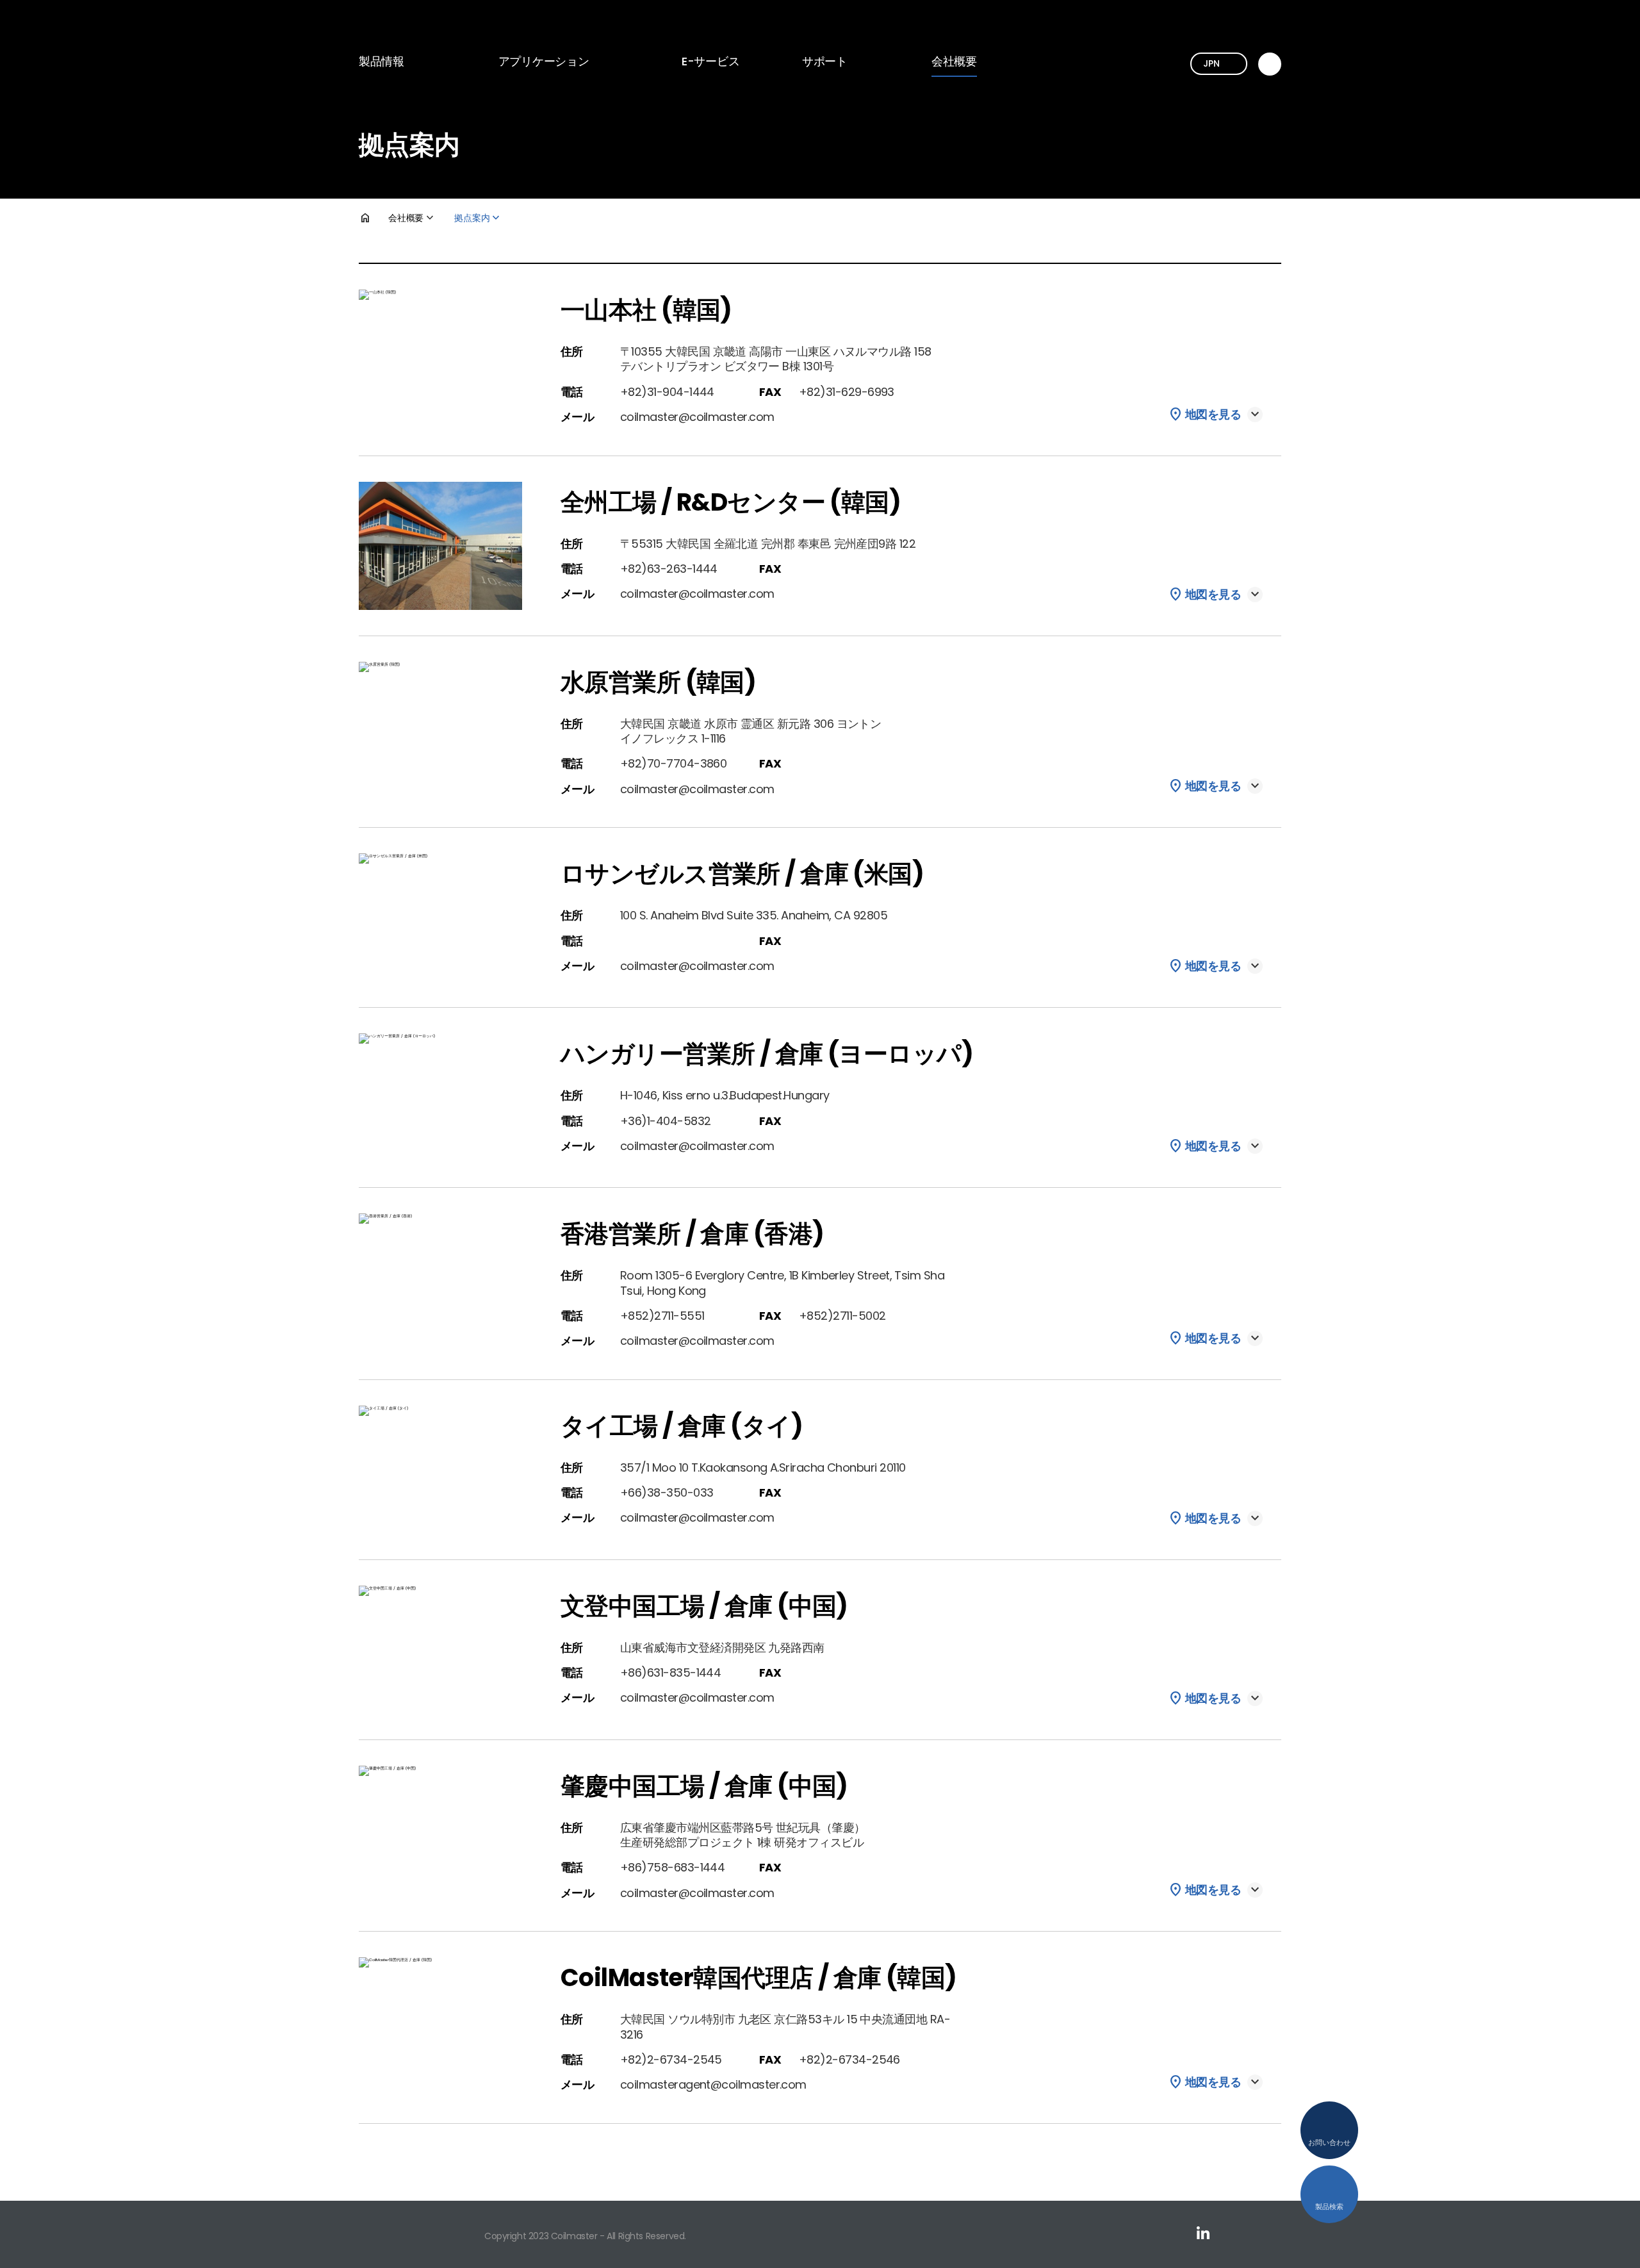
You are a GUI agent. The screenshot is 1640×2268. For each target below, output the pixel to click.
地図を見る (1213, 415)
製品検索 (1329, 2206)
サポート (825, 61)
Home (373, 218)
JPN (1211, 63)
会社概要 (954, 61)
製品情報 (381, 61)
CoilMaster (417, 25)
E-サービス (710, 61)
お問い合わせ (1329, 2142)
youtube (1239, 2233)
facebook (1275, 2233)
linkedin (1203, 2233)
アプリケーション (544, 61)
